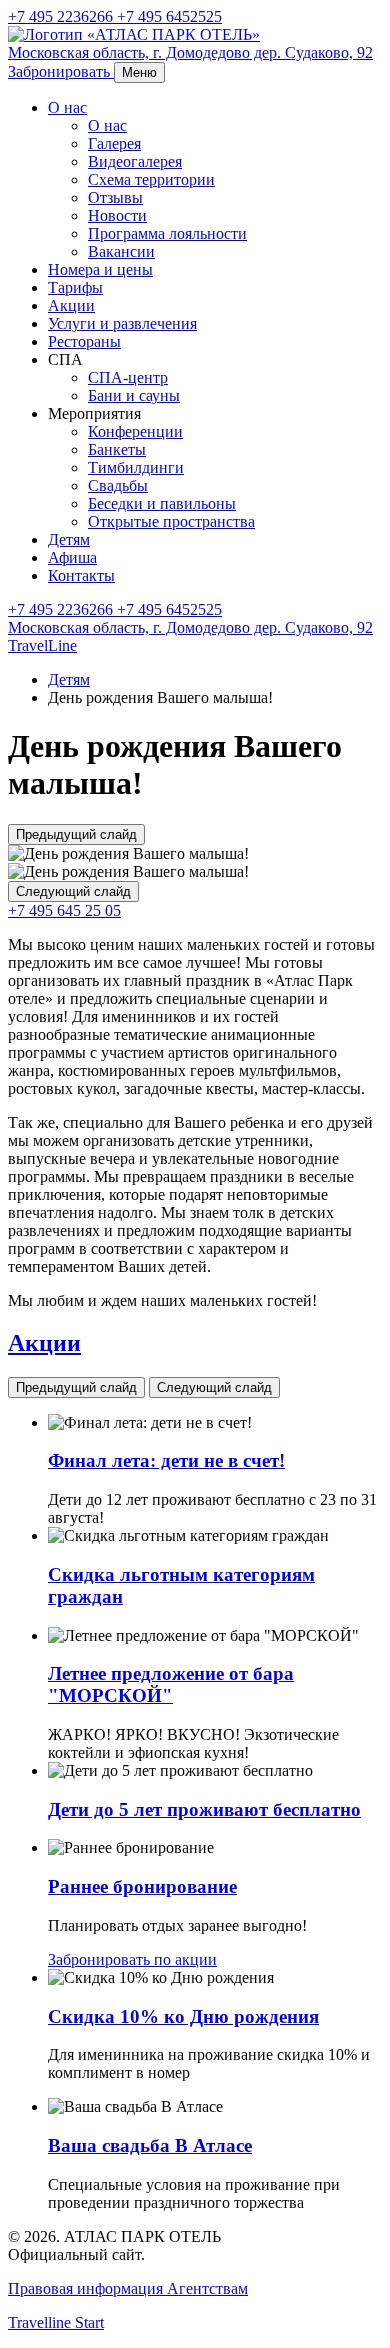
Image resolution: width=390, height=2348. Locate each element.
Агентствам (207, 2288)
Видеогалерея (135, 161)
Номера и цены (100, 269)
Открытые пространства (171, 521)
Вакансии (121, 251)
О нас (67, 107)
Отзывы (115, 197)
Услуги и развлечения (122, 323)
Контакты (81, 575)
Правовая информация (87, 2288)
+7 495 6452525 (169, 16)
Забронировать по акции (132, 1959)
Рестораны (84, 341)
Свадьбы (118, 485)
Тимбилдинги (136, 467)
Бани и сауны (134, 395)
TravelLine (42, 645)
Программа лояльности (167, 233)
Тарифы (75, 287)
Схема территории (151, 179)
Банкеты (117, 449)
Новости (117, 215)
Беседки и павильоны (162, 503)
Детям (69, 539)
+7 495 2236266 (62, 16)
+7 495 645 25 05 (64, 910)
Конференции (135, 431)
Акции (71, 305)
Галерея (114, 143)
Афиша (72, 557)
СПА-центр (128, 377)
